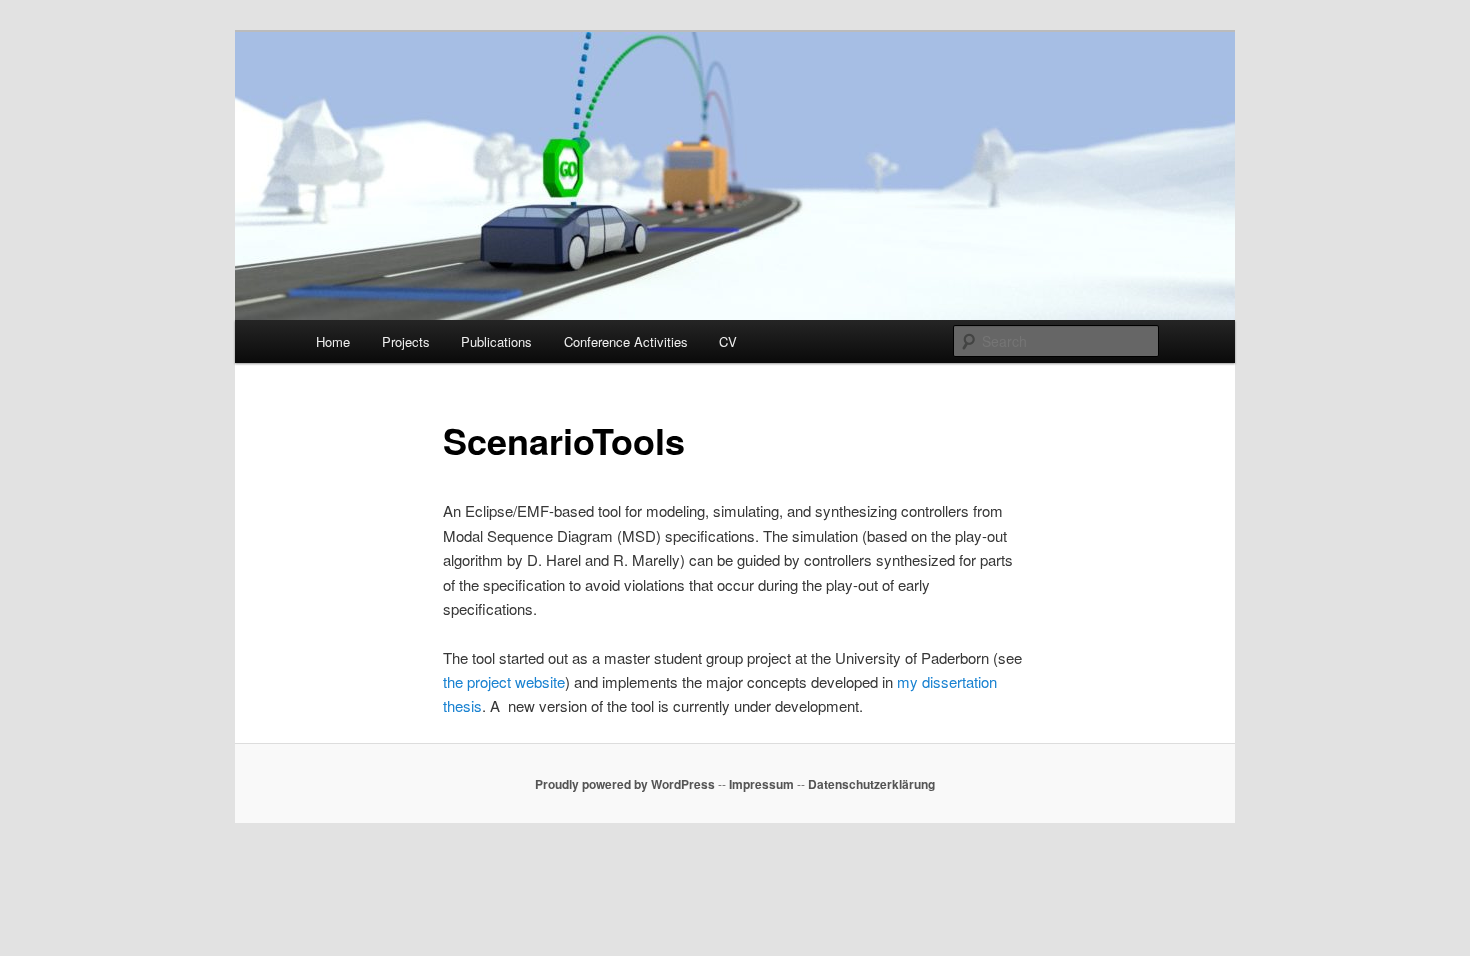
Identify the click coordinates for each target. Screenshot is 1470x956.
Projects (406, 341)
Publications (496, 341)
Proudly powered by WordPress (625, 784)
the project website (504, 681)
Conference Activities (626, 341)
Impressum (761, 784)
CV (728, 341)
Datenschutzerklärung (871, 784)
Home (333, 341)
